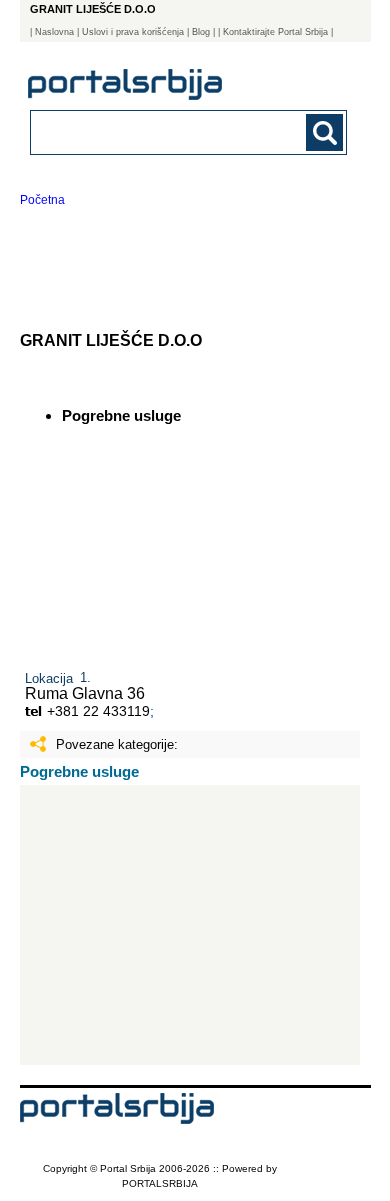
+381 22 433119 (98, 711)
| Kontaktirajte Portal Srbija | (275, 32)
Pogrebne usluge (79, 771)
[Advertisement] (190, 925)
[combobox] (159, 131)
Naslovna (54, 32)
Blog (201, 32)
